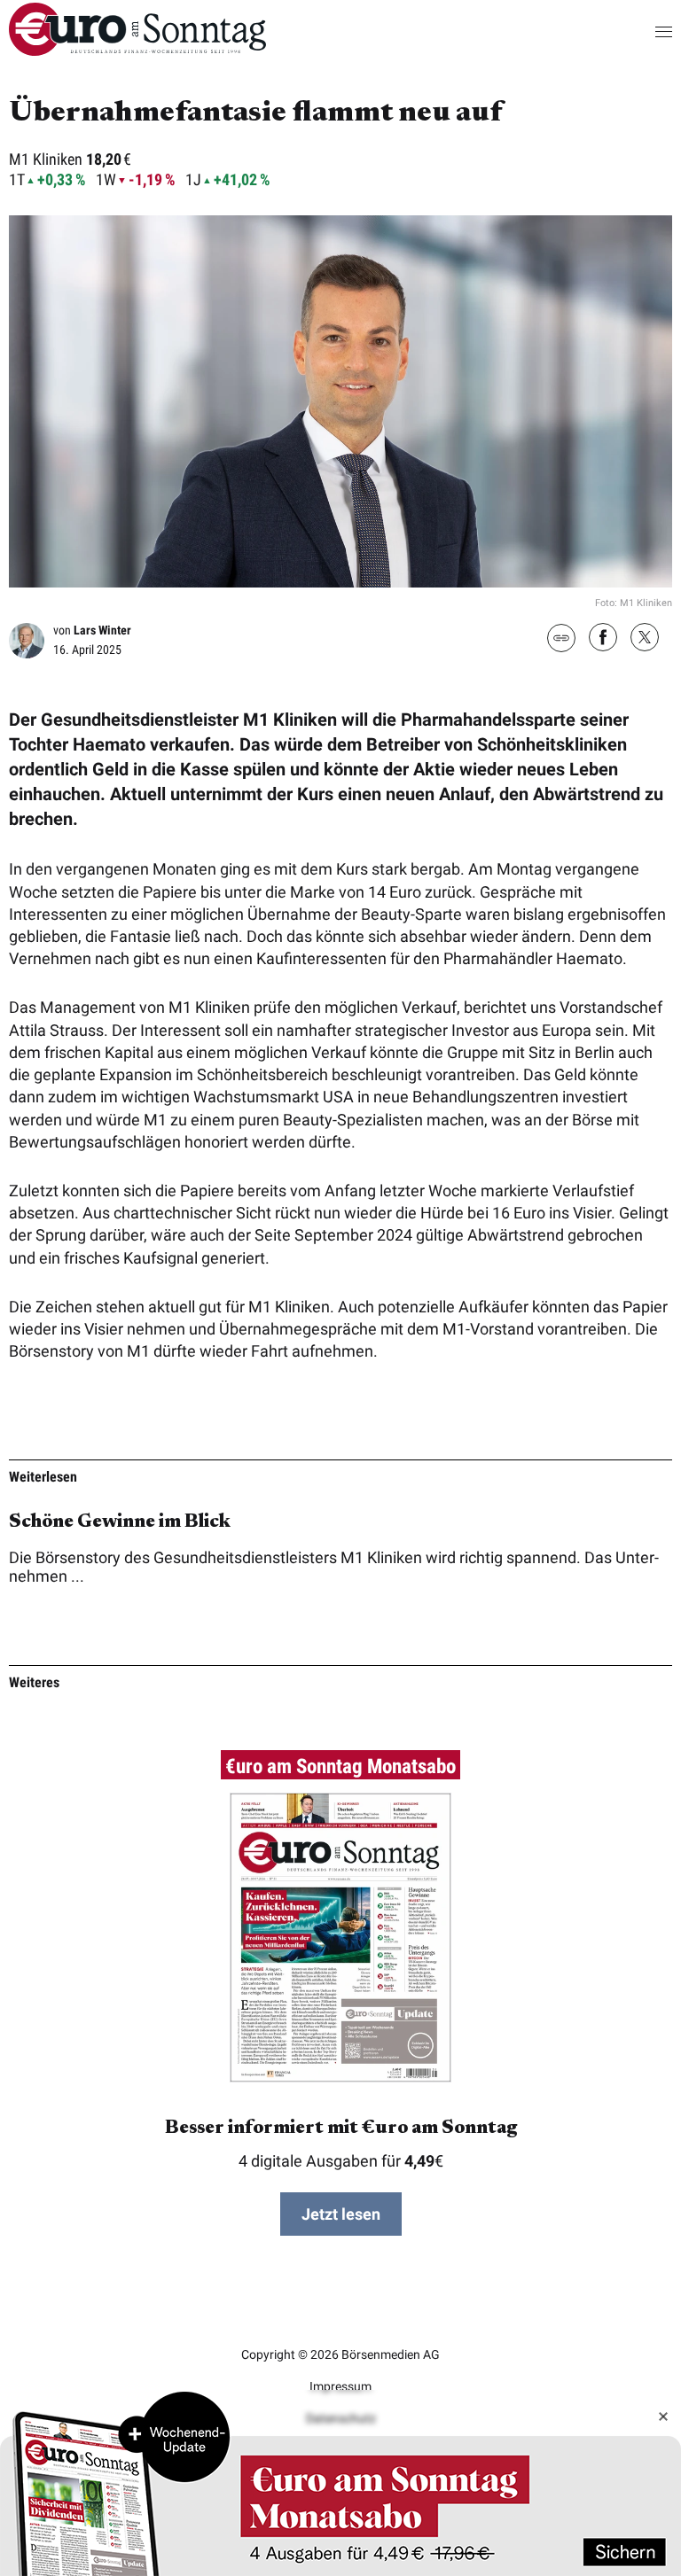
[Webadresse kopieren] (561, 639)
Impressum (340, 2386)
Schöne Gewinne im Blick (120, 1522)
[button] (646, 31)
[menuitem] (137, 50)
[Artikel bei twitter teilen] (645, 639)
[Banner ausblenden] (663, 2416)
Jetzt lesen (341, 2214)
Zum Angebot (340, 2483)
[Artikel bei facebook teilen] (603, 639)
